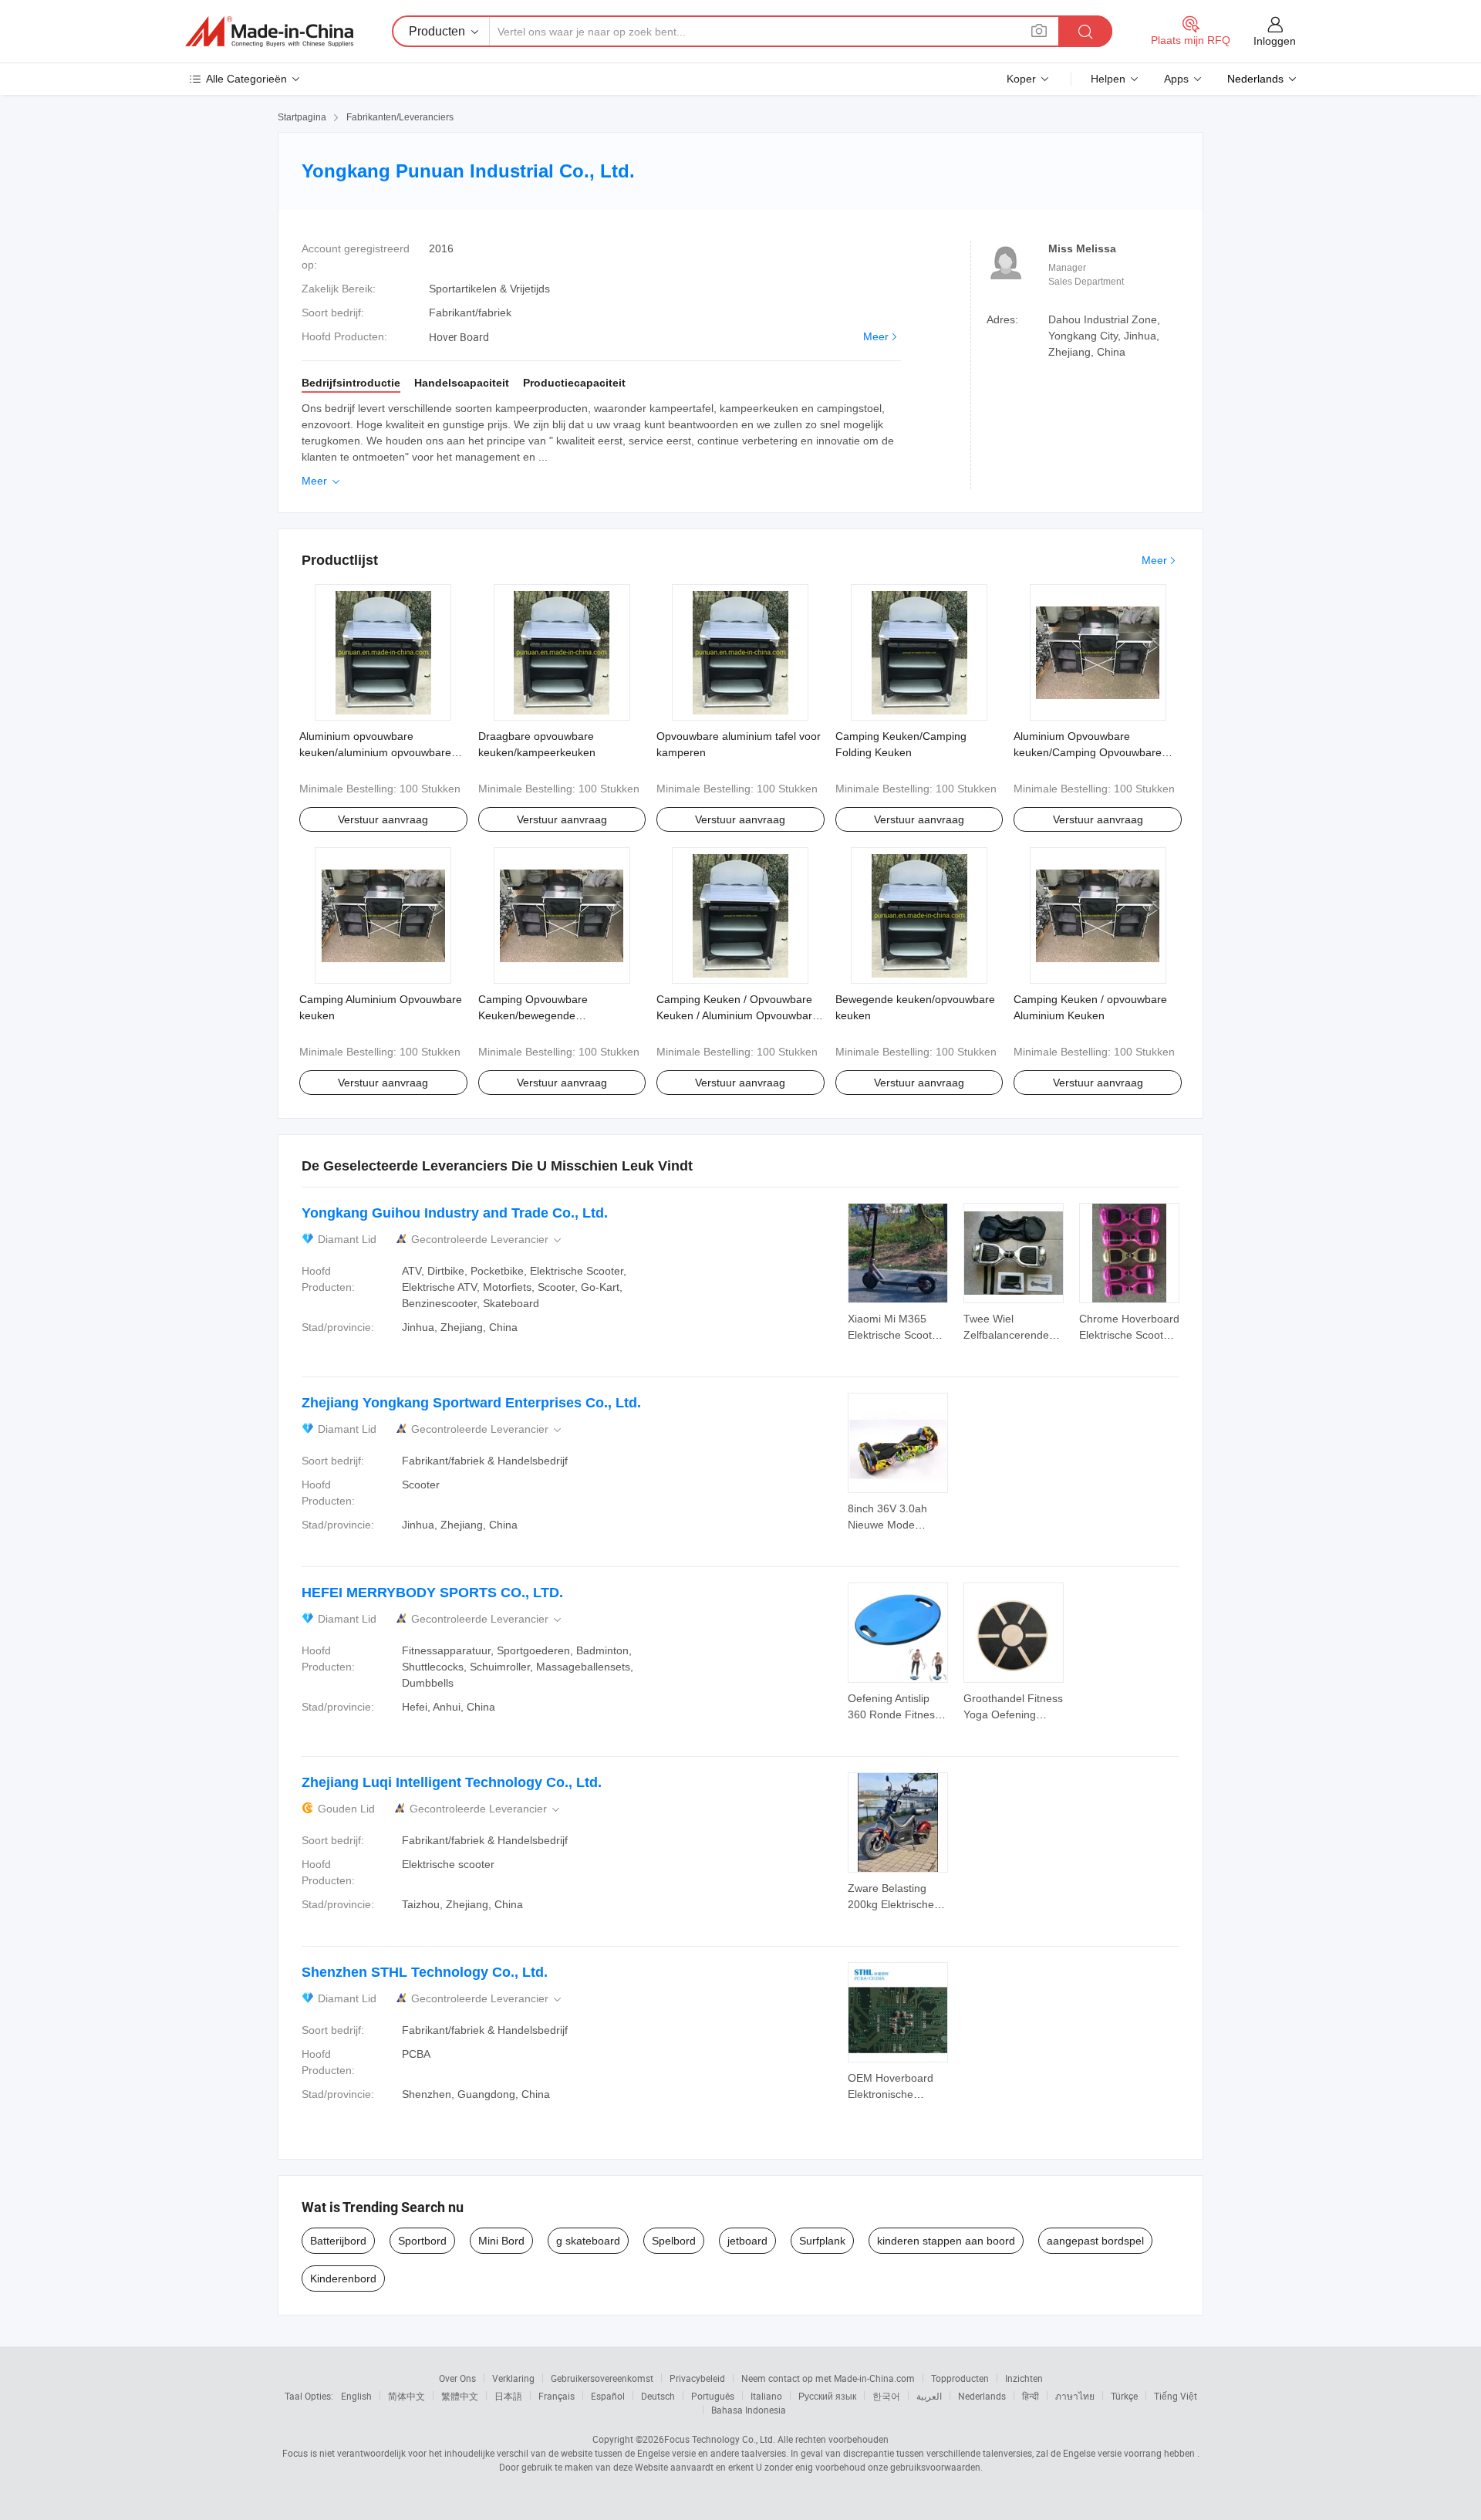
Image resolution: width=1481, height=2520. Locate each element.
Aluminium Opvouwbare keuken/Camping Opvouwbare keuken (1088, 752)
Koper (1021, 79)
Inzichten (1024, 2378)
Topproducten (960, 2378)
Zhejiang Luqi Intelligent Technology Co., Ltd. (452, 1782)
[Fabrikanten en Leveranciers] (269, 32)
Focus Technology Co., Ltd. (720, 2439)
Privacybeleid (697, 2378)
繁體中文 (460, 2396)
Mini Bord (501, 2241)
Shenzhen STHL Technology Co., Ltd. (425, 1972)
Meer (876, 336)
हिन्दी (1031, 2396)
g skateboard (588, 2241)
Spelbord (674, 2241)
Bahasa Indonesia (749, 2410)
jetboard (747, 2241)
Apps (1176, 79)
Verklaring (513, 2378)
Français (557, 2396)
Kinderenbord (343, 2278)
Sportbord (422, 2241)
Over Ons (457, 2378)
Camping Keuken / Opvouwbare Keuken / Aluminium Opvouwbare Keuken (737, 1015)
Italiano (766, 2396)
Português (713, 2396)
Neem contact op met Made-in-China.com (828, 2378)
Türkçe (1124, 2396)
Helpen (1108, 79)
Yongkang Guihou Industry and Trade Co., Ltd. (455, 1213)
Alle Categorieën (246, 79)
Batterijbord (338, 2241)
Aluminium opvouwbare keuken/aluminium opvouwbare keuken (375, 752)
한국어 (886, 2396)
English (356, 2396)
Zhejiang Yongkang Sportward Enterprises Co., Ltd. (471, 1403)
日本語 (508, 2396)
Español (608, 2396)
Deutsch (658, 2396)
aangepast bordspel (1095, 2241)
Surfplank (822, 2241)
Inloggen (1275, 41)
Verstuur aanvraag (383, 819)
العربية (929, 2396)
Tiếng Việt (1176, 2396)
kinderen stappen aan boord (946, 2241)
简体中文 (407, 2396)
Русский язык (827, 2396)
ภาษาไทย (1075, 2396)
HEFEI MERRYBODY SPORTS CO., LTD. (432, 1593)
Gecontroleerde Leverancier (487, 1240)
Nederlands (982, 2396)
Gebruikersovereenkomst (602, 2378)
